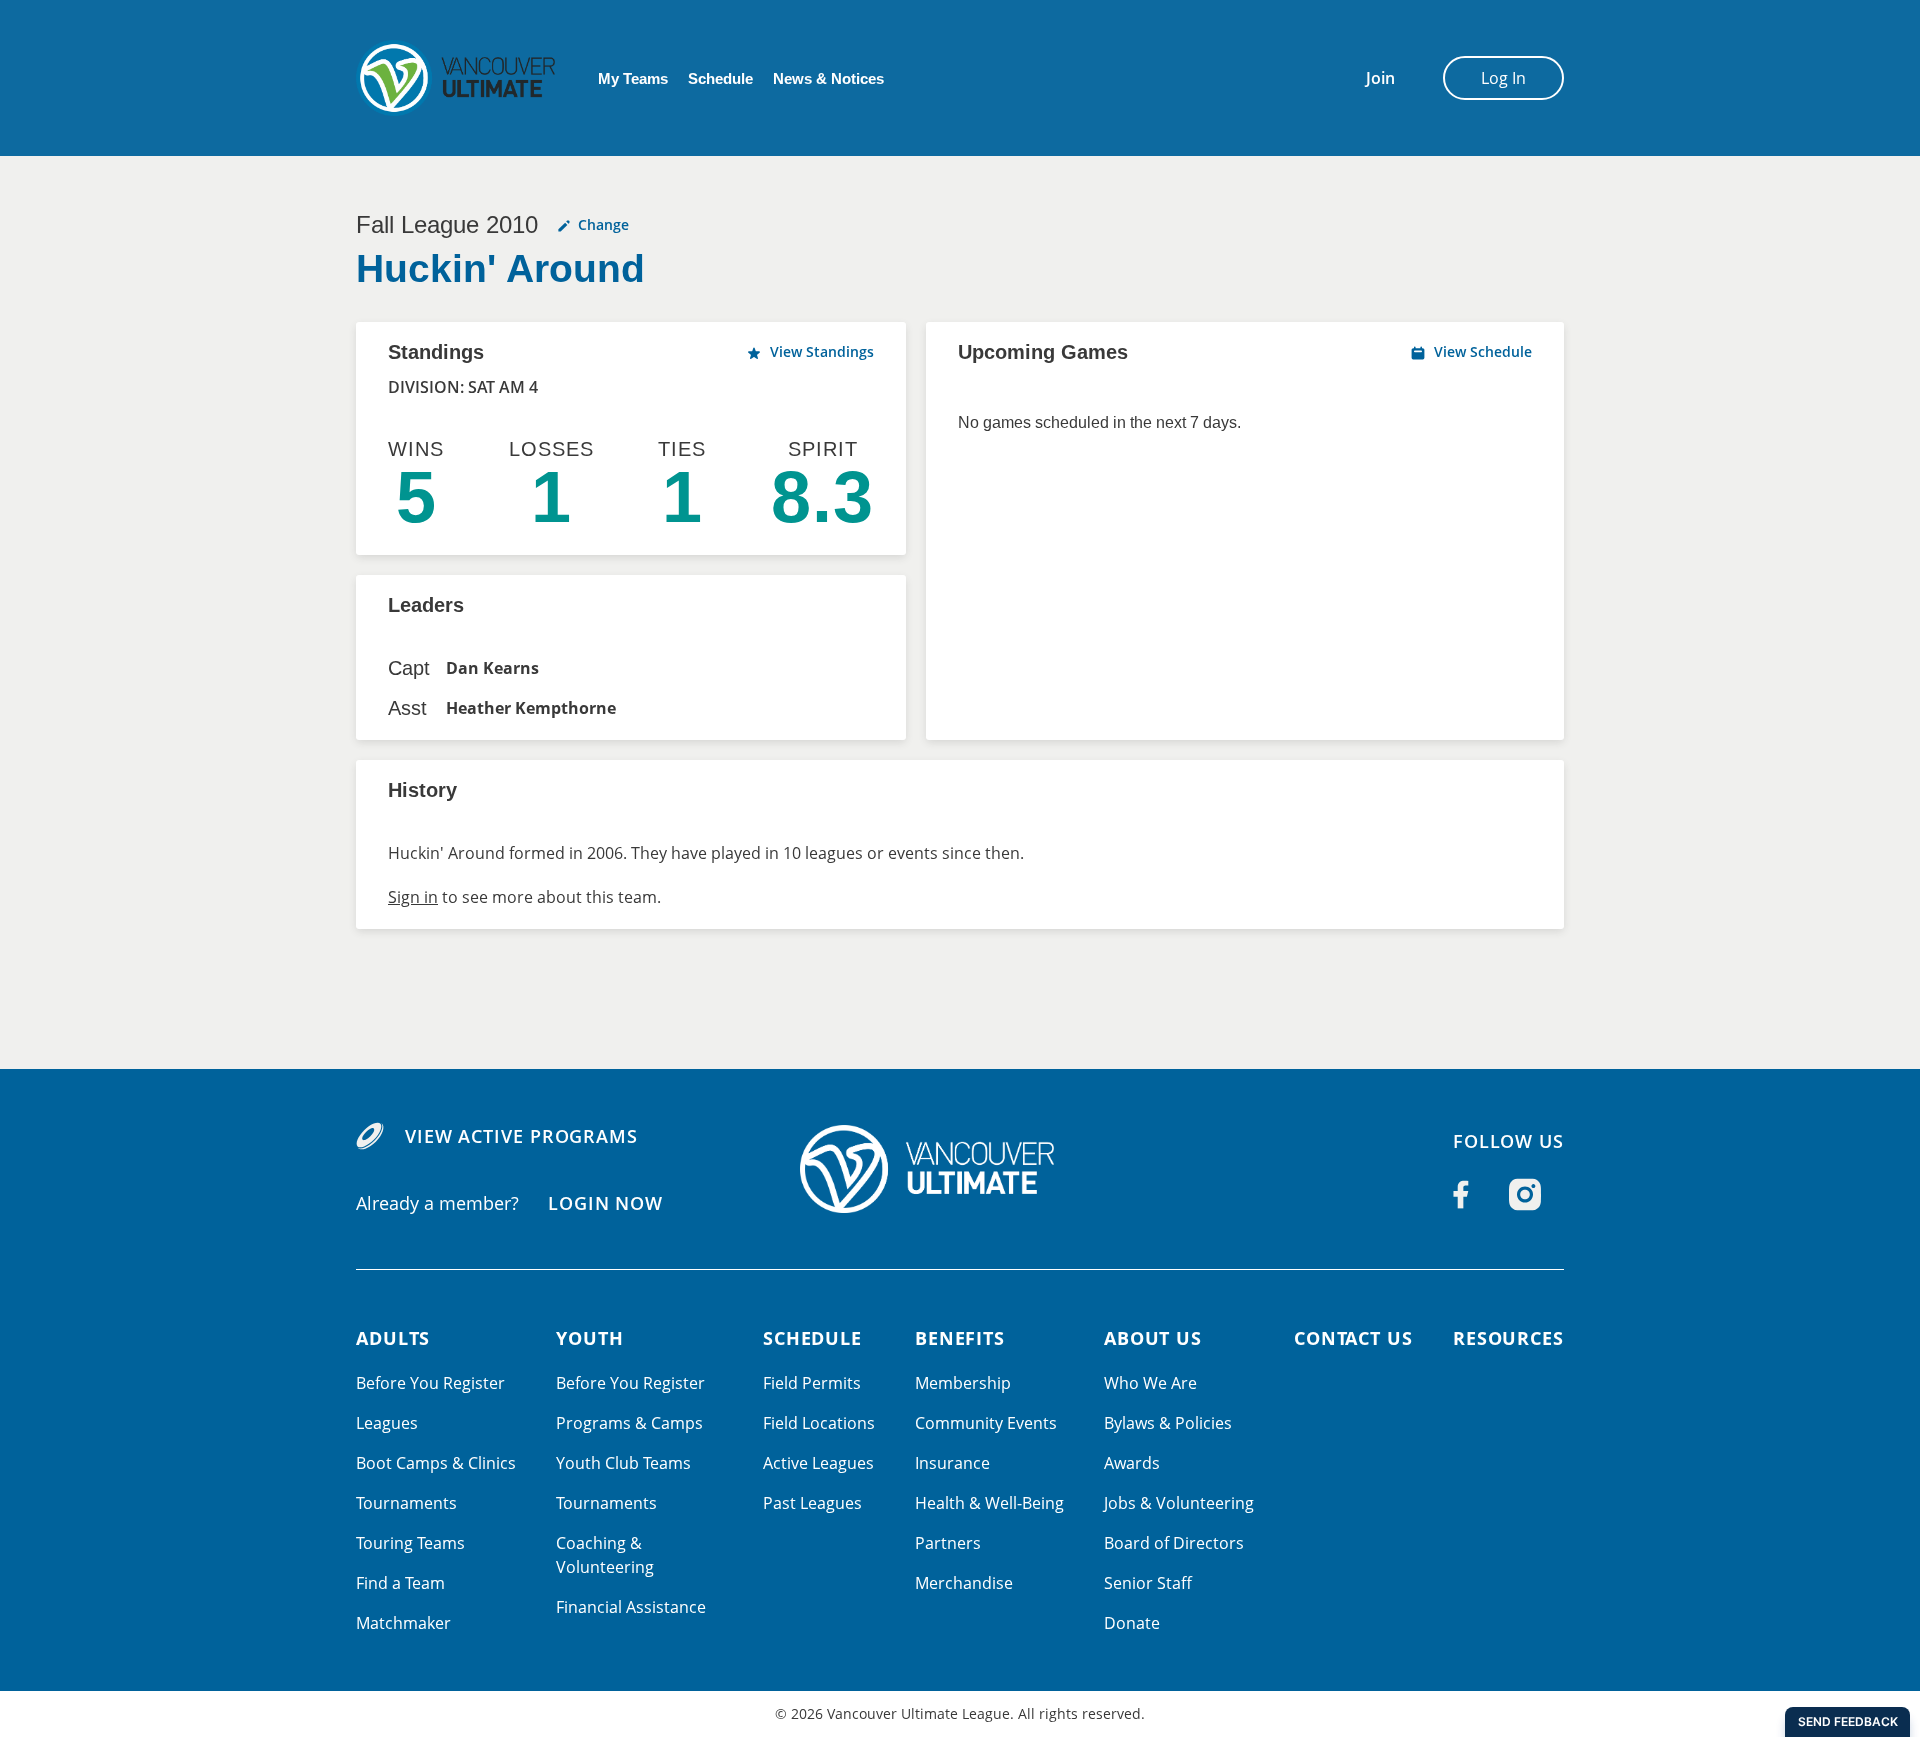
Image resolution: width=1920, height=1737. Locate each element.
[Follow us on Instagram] (1525, 1195)
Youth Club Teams (623, 1463)
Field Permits (812, 1383)
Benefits (960, 1338)
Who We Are (1150, 1383)
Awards (1132, 1463)
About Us (1153, 1338)
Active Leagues (818, 1463)
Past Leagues (812, 1503)
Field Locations (819, 1423)
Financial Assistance (631, 1607)
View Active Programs (521, 1136)
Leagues (387, 1423)
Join (1380, 78)
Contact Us (1353, 1338)
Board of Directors (1174, 1543)
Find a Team (400, 1583)
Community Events (986, 1423)
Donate (1132, 1623)
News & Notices (828, 78)
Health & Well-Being (989, 1503)
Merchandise (964, 1583)
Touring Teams (410, 1543)
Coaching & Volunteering (605, 1555)
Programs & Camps (629, 1423)
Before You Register (430, 1383)
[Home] (960, 1169)
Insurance (952, 1463)
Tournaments (406, 1503)
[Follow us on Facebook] (1461, 1195)
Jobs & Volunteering (1179, 1503)
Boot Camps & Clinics (436, 1463)
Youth (590, 1338)
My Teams (633, 78)
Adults (393, 1338)
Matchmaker (403, 1623)
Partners (948, 1543)
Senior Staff (1148, 1583)
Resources (1508, 1338)
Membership (963, 1383)
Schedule (720, 78)
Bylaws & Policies (1168, 1423)
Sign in (413, 897)
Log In (1503, 78)
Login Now (605, 1203)
